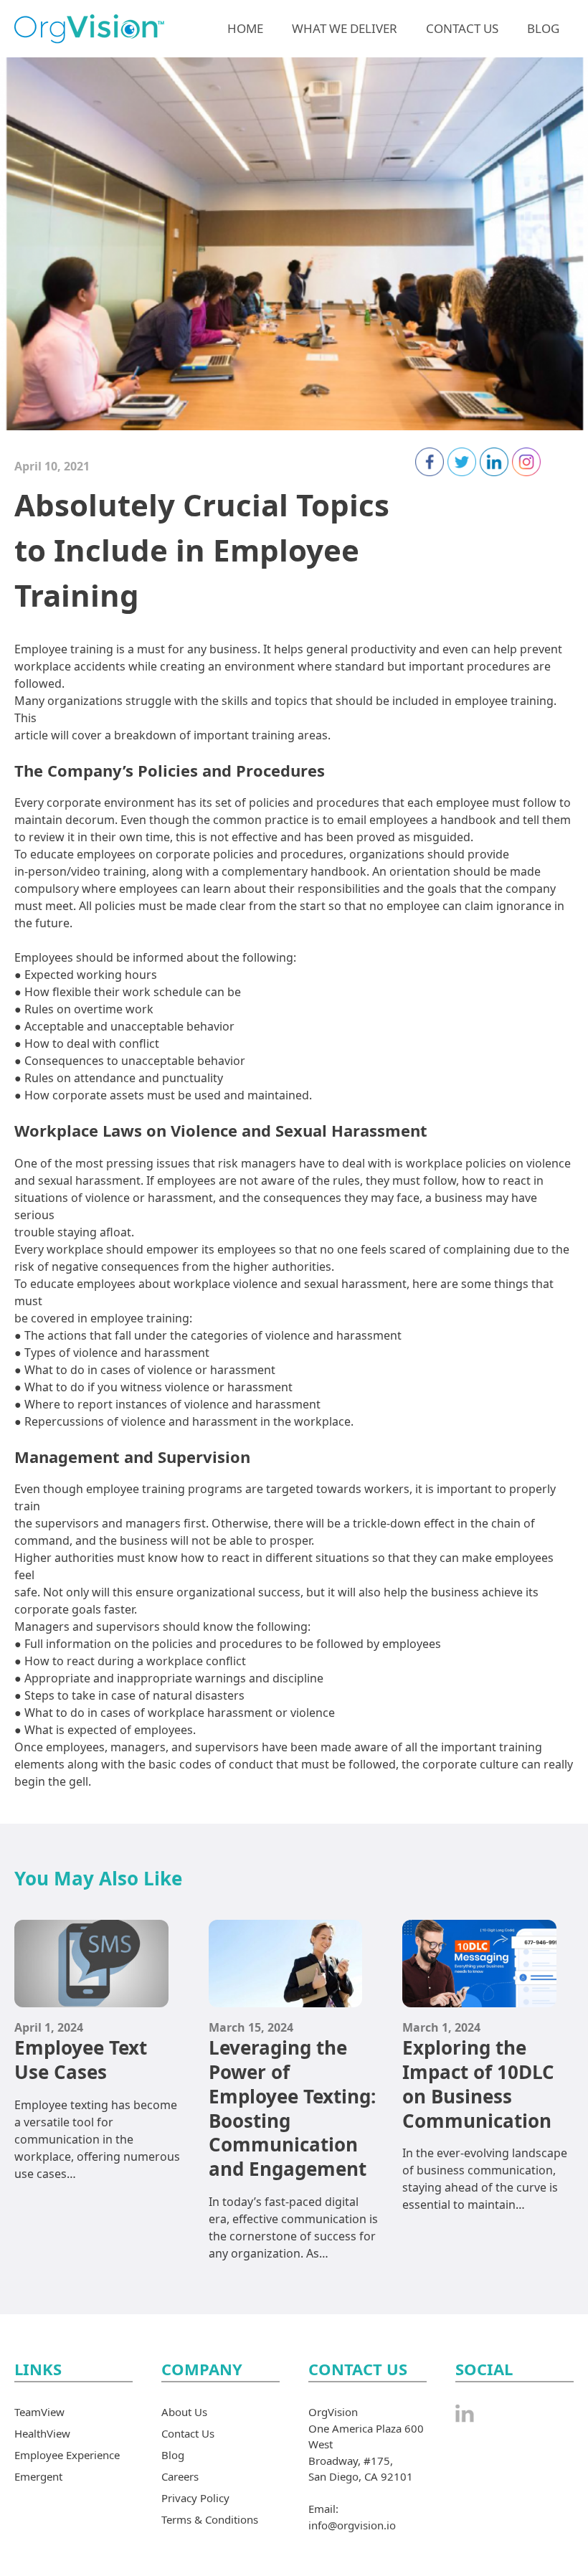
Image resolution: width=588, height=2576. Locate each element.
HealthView (42, 2433)
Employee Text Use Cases (81, 2060)
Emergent (38, 2476)
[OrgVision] (90, 27)
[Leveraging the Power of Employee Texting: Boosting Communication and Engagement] (286, 1999)
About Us (184, 2412)
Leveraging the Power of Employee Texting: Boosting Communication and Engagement (292, 2108)
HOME (245, 28)
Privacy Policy (195, 2498)
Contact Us (462, 28)
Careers (180, 2476)
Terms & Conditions (210, 2519)
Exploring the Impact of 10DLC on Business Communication (478, 2084)
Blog (173, 2455)
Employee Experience (67, 2455)
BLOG (543, 28)
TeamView (39, 2412)
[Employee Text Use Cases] (91, 1999)
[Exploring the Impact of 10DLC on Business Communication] (479, 1999)
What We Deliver (345, 28)
